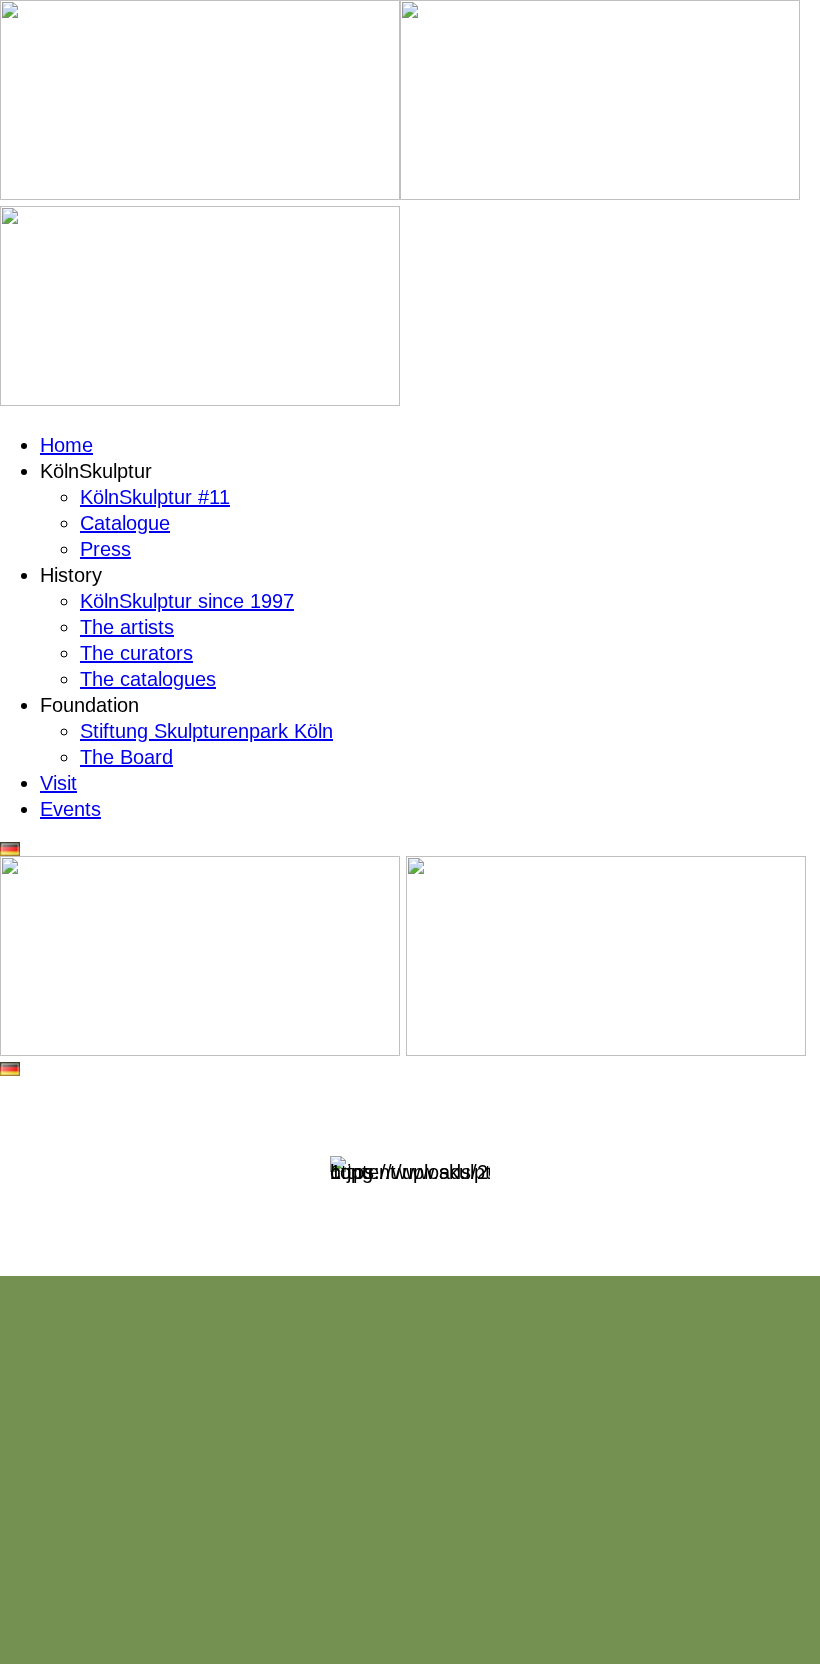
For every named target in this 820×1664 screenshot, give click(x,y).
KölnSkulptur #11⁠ (155, 497)
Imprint (364, 1591)
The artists (127, 627)
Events (70, 809)
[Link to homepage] (200, 193)
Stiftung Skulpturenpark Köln (206, 731)
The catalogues (148, 679)
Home (66, 445)
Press (105, 549)
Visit (58, 783)
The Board (126, 757)
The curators (136, 653)
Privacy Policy (466, 1591)
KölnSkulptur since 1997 (187, 601)
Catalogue (125, 523)
